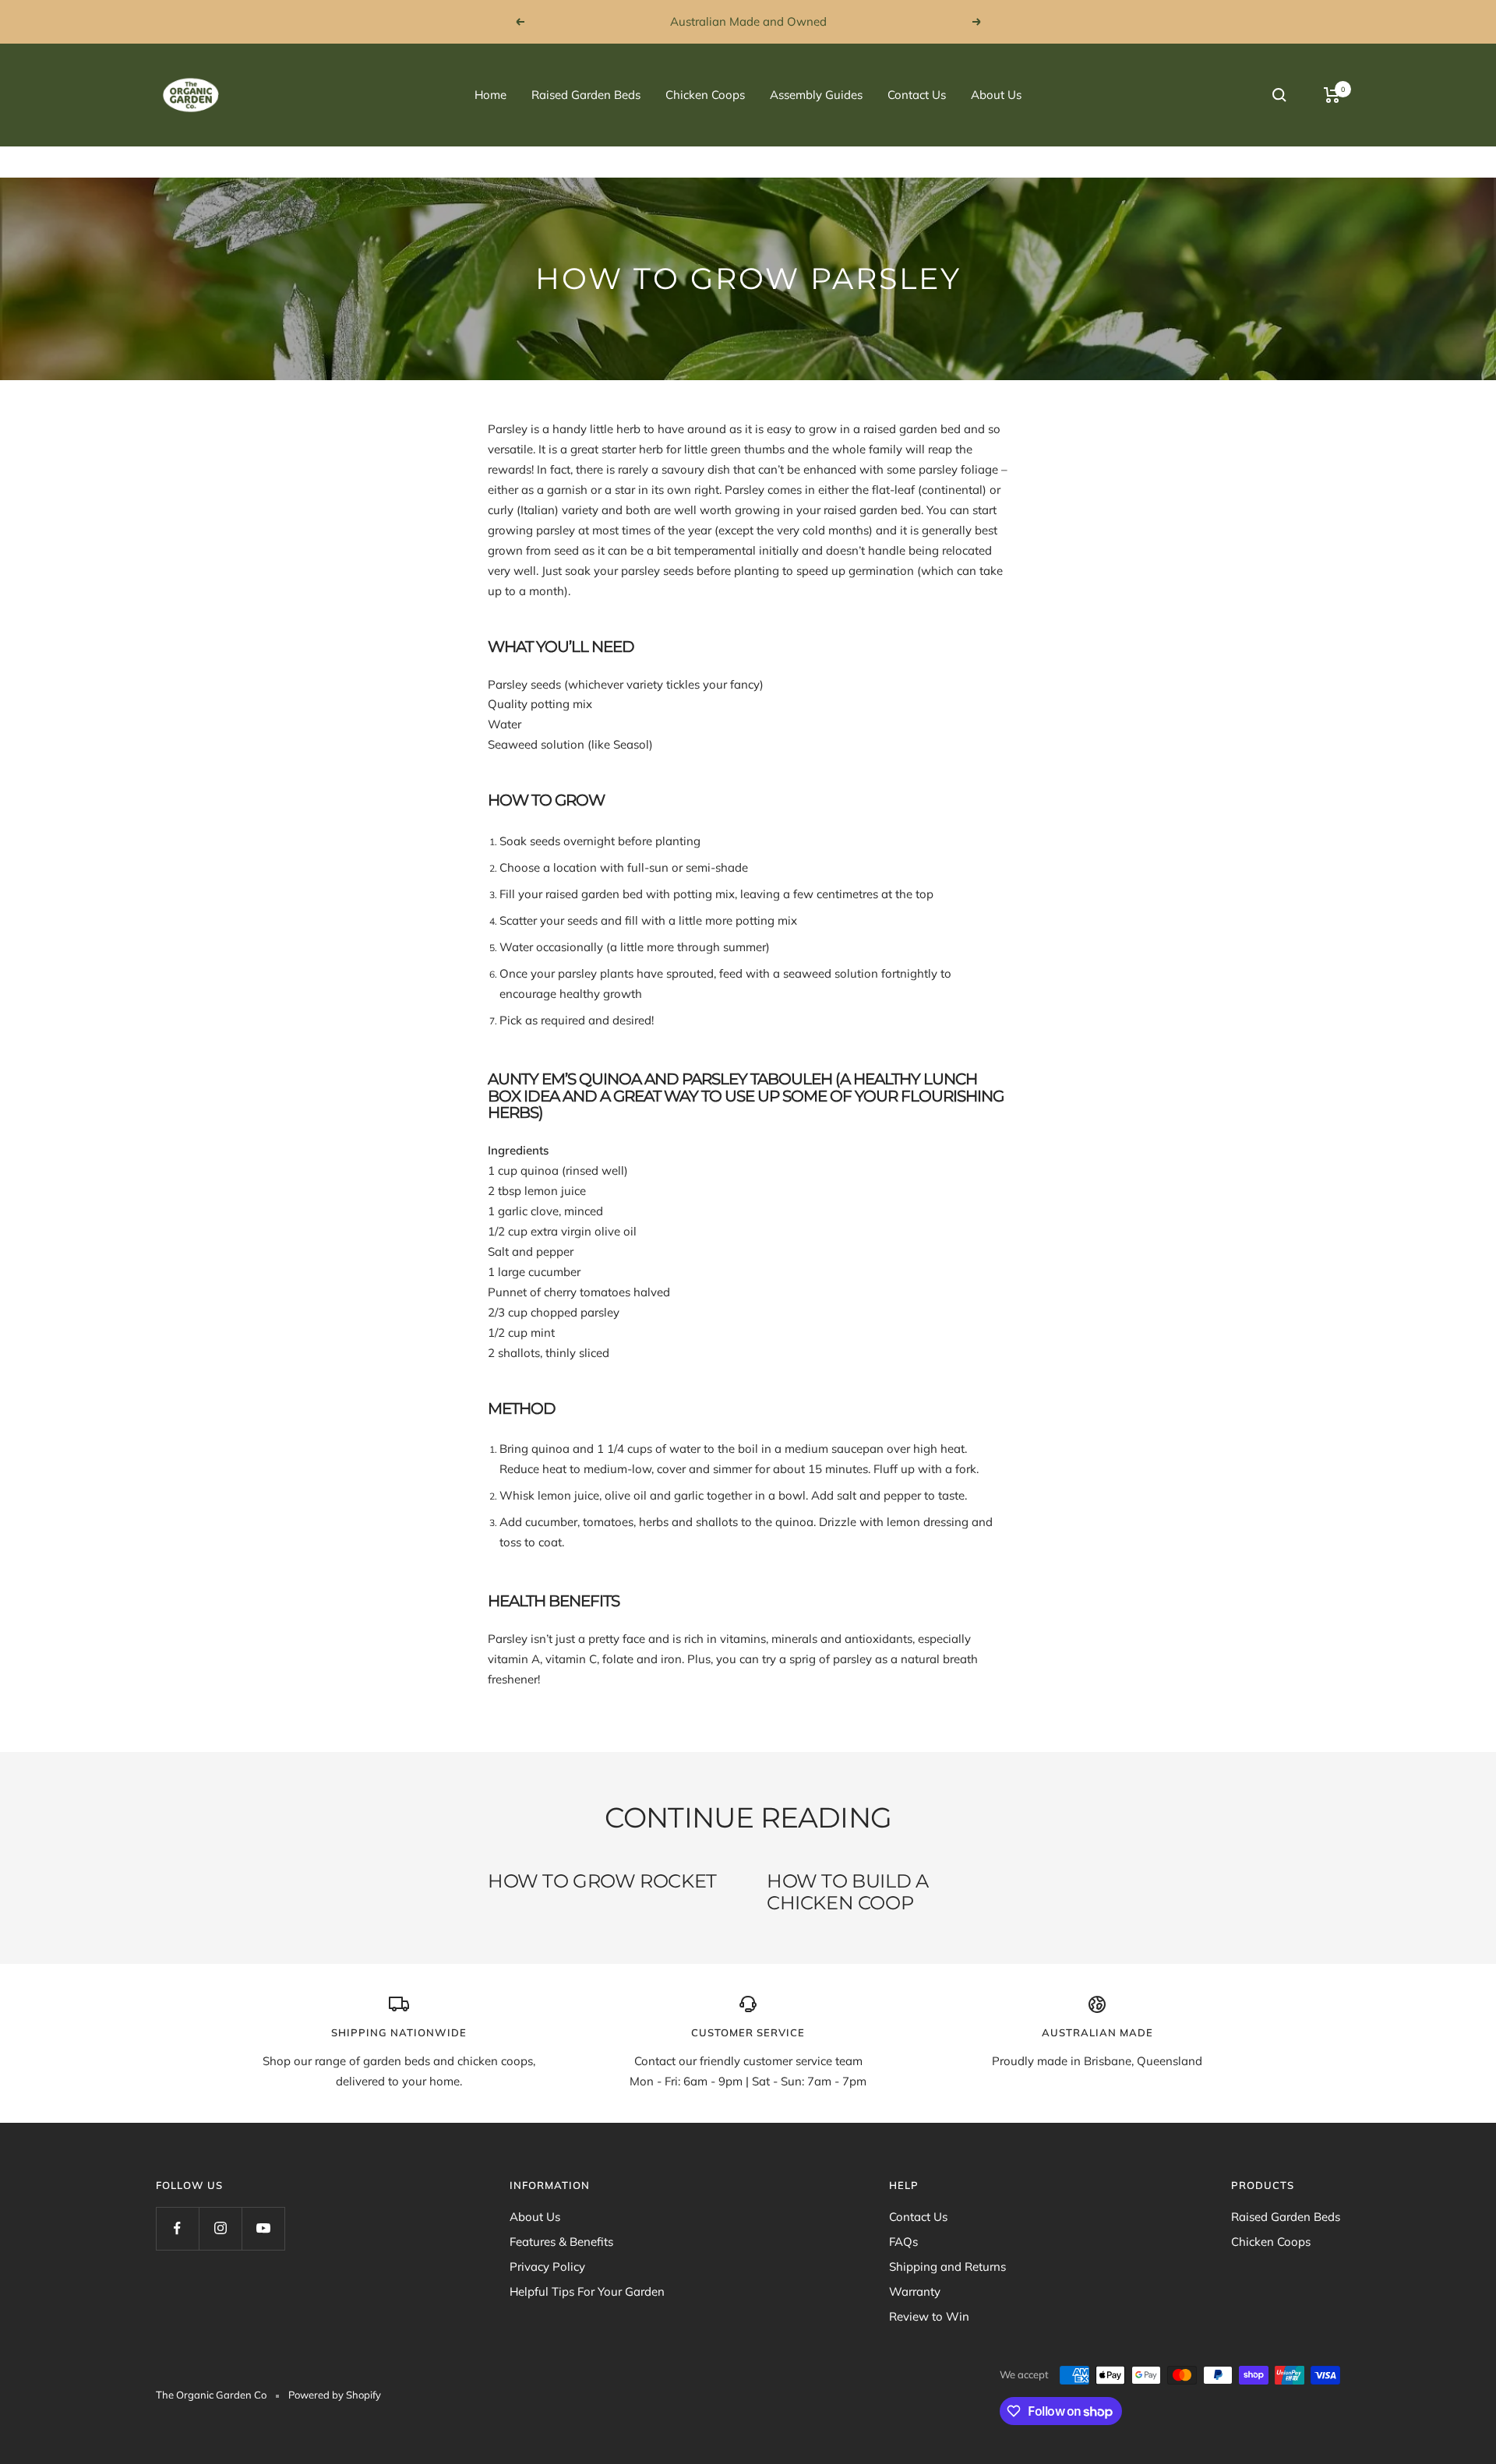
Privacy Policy (547, 2267)
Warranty (915, 2291)
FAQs (903, 2242)
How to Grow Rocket (602, 1881)
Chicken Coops (705, 95)
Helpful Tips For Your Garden (587, 2291)
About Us (996, 95)
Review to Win (929, 2316)
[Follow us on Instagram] (220, 2228)
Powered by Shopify (335, 2395)
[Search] (1279, 95)
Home (490, 95)
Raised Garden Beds (586, 95)
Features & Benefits (561, 2242)
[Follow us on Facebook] (177, 2228)
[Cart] (1332, 95)
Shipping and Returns (947, 2267)
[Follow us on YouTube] (263, 2228)
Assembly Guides (816, 95)
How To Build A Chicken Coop (847, 1892)
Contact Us (917, 95)
